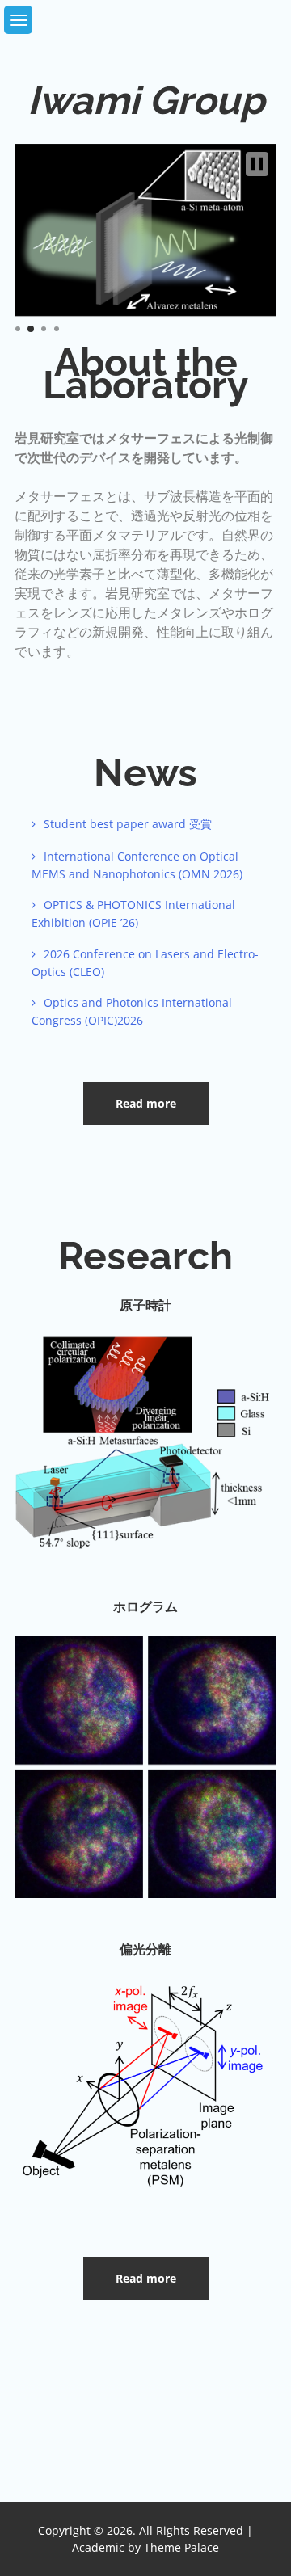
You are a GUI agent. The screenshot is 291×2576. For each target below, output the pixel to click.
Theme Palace (181, 2547)
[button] (257, 164)
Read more (146, 1103)
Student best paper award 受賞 (128, 824)
